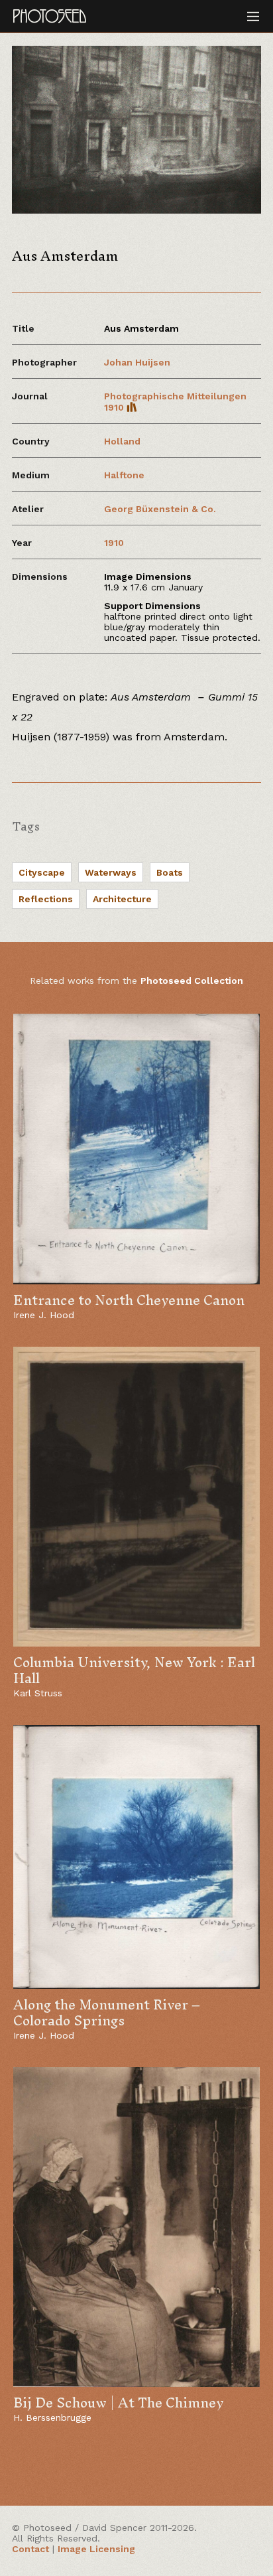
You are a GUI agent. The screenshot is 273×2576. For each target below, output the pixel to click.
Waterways (111, 872)
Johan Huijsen (137, 362)
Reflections (46, 899)
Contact (30, 2549)
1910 (114, 543)
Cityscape (42, 872)
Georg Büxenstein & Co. (160, 509)
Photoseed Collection (192, 981)
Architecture (122, 899)
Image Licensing (96, 2549)
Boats (170, 872)
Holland (122, 441)
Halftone (124, 475)
